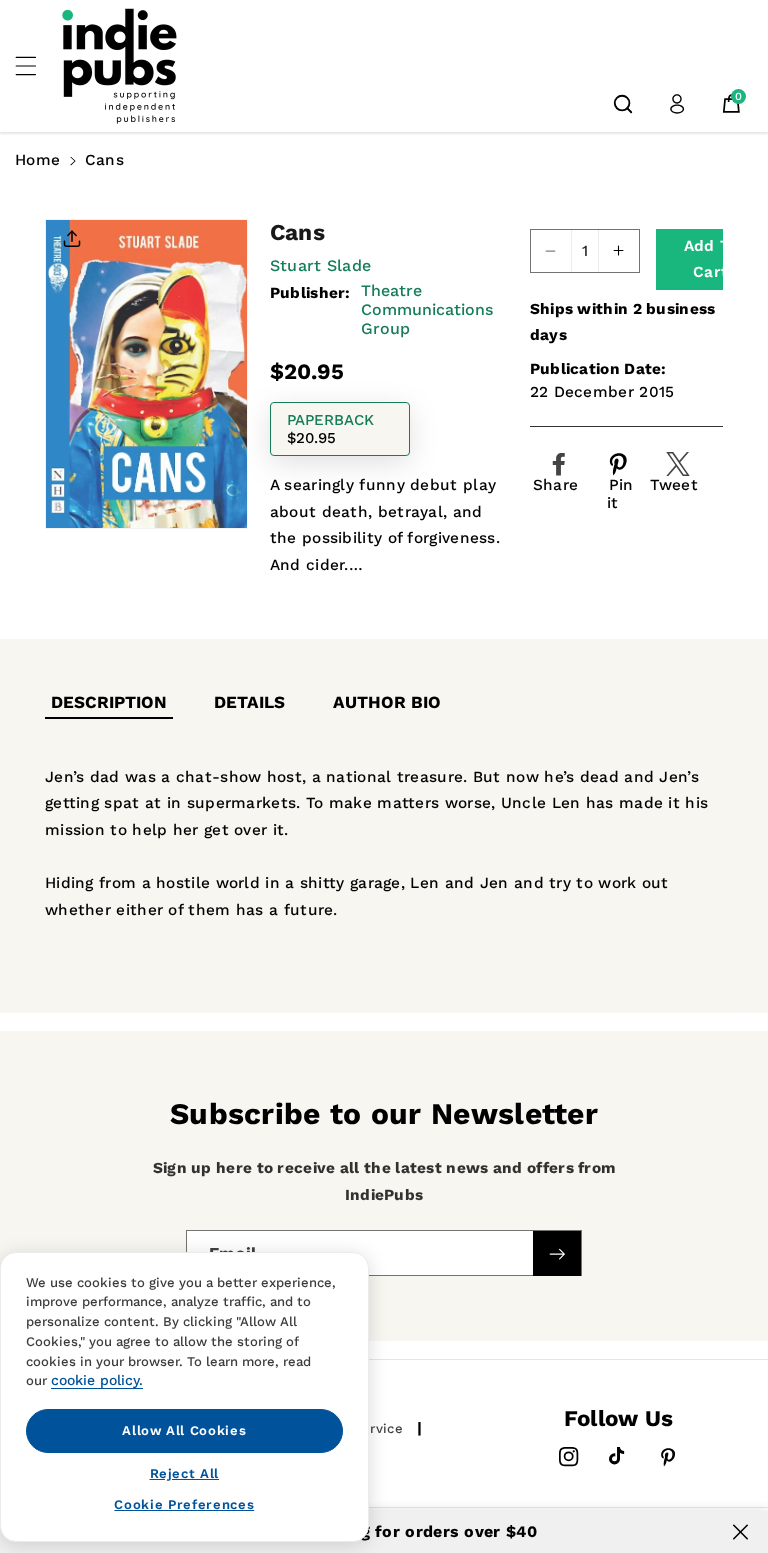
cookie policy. (97, 1380)
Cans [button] (104, 160)
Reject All (185, 1473)
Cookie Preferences (184, 1504)
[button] (37, 66)
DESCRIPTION (109, 702)
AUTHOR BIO (387, 702)
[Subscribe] (557, 1254)
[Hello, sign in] (677, 104)
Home (37, 160)
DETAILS (249, 702)
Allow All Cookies (184, 1430)
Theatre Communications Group (427, 309)
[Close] (740, 1532)
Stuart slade (321, 265)
